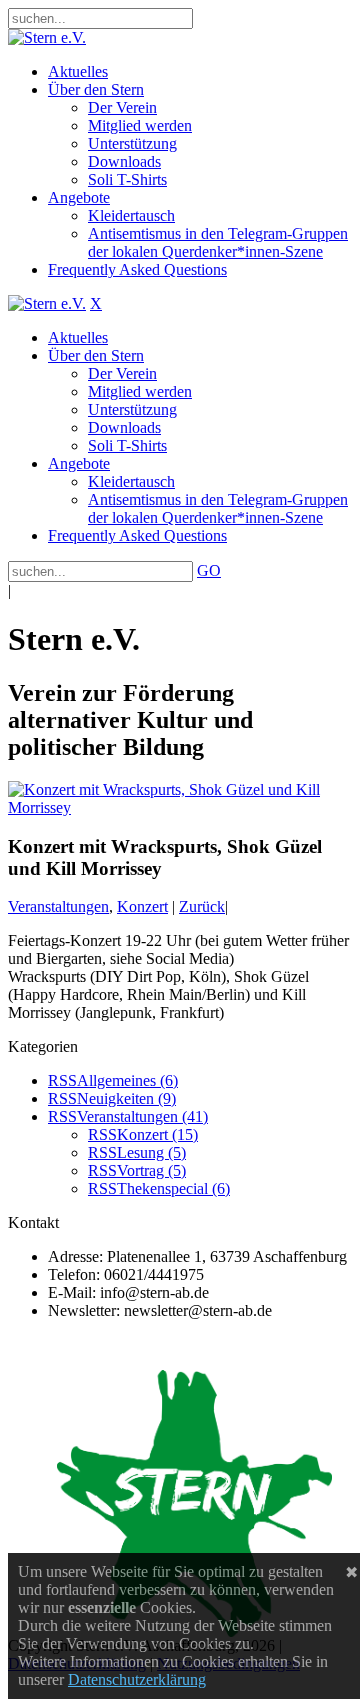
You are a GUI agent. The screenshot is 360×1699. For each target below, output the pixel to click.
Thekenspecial (173, 1188)
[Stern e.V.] (47, 37)
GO (209, 570)
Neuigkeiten (126, 1098)
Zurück (202, 906)
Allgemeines (127, 1080)
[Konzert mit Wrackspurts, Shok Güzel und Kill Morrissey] (180, 807)
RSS (62, 1080)
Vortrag (151, 1170)
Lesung (151, 1152)
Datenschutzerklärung (137, 1679)
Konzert (142, 906)
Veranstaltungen (58, 906)
